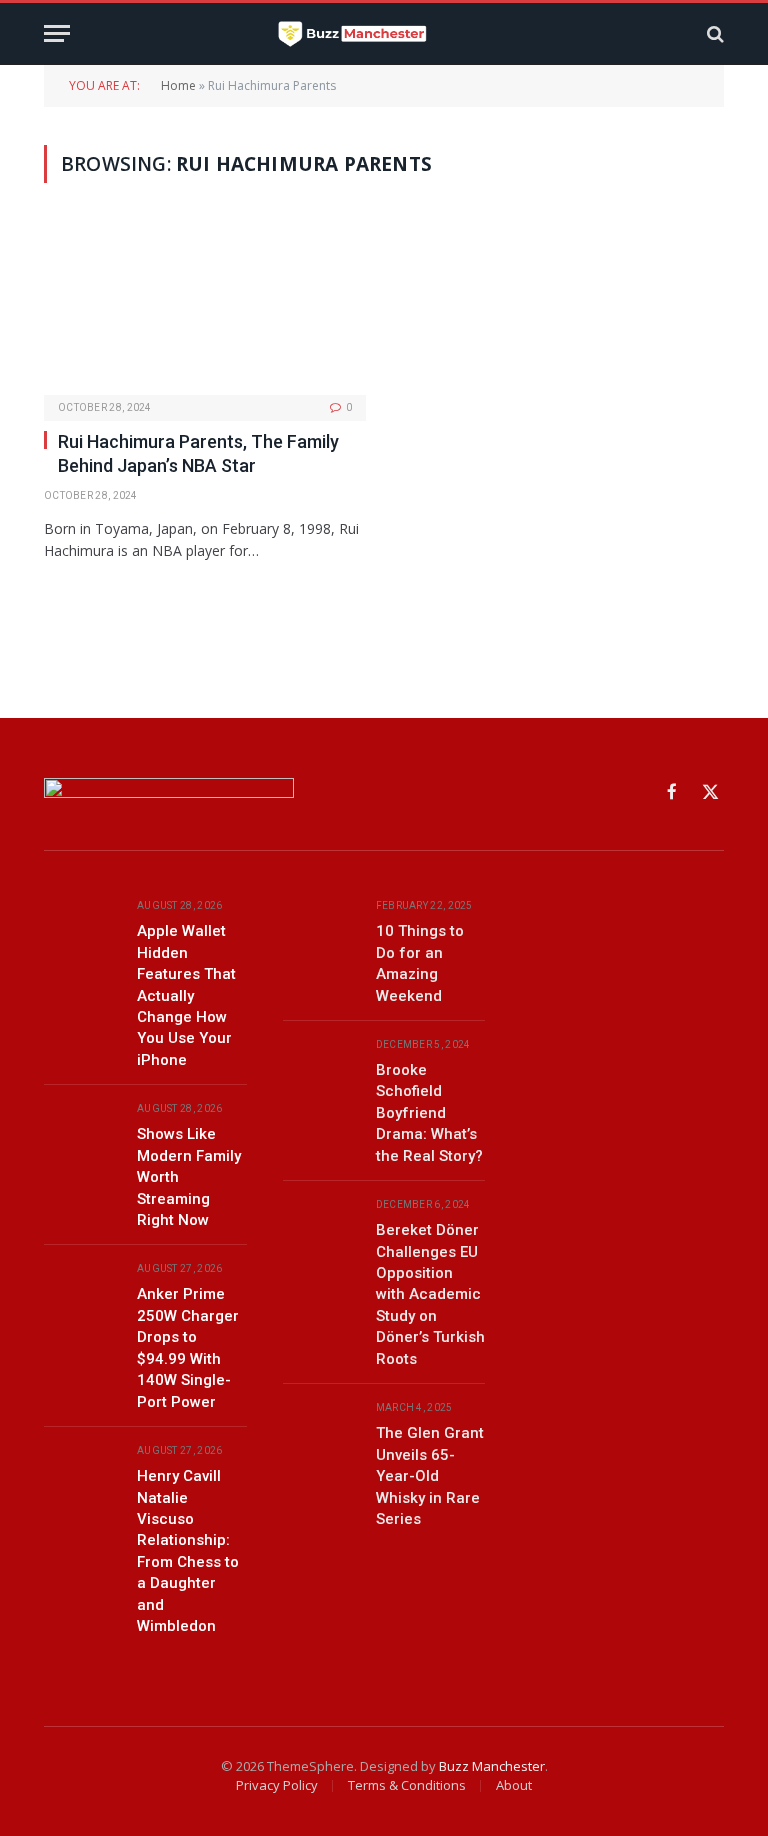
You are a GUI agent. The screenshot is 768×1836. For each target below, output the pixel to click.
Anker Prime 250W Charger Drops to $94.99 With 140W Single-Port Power (188, 1347)
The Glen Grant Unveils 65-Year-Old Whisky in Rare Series (430, 1476)
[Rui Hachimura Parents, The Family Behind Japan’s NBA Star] (205, 308)
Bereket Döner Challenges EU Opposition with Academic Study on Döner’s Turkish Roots (430, 1294)
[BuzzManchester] (384, 34)
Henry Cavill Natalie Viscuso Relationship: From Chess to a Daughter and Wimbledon (188, 1551)
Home (178, 85)
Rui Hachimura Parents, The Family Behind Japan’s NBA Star (198, 453)
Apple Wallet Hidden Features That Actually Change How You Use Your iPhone (186, 995)
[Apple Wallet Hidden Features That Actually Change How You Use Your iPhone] (81, 928)
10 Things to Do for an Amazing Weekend (420, 963)
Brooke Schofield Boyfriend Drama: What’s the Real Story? (429, 1113)
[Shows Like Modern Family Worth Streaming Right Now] (81, 1131)
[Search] (713, 33)
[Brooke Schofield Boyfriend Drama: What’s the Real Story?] (320, 1067)
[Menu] (57, 33)
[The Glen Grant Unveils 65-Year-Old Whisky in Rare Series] (320, 1430)
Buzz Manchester (492, 1766)
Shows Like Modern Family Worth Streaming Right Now (189, 1177)
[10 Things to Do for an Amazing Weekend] (320, 928)
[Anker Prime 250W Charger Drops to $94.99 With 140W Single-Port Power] (81, 1291)
